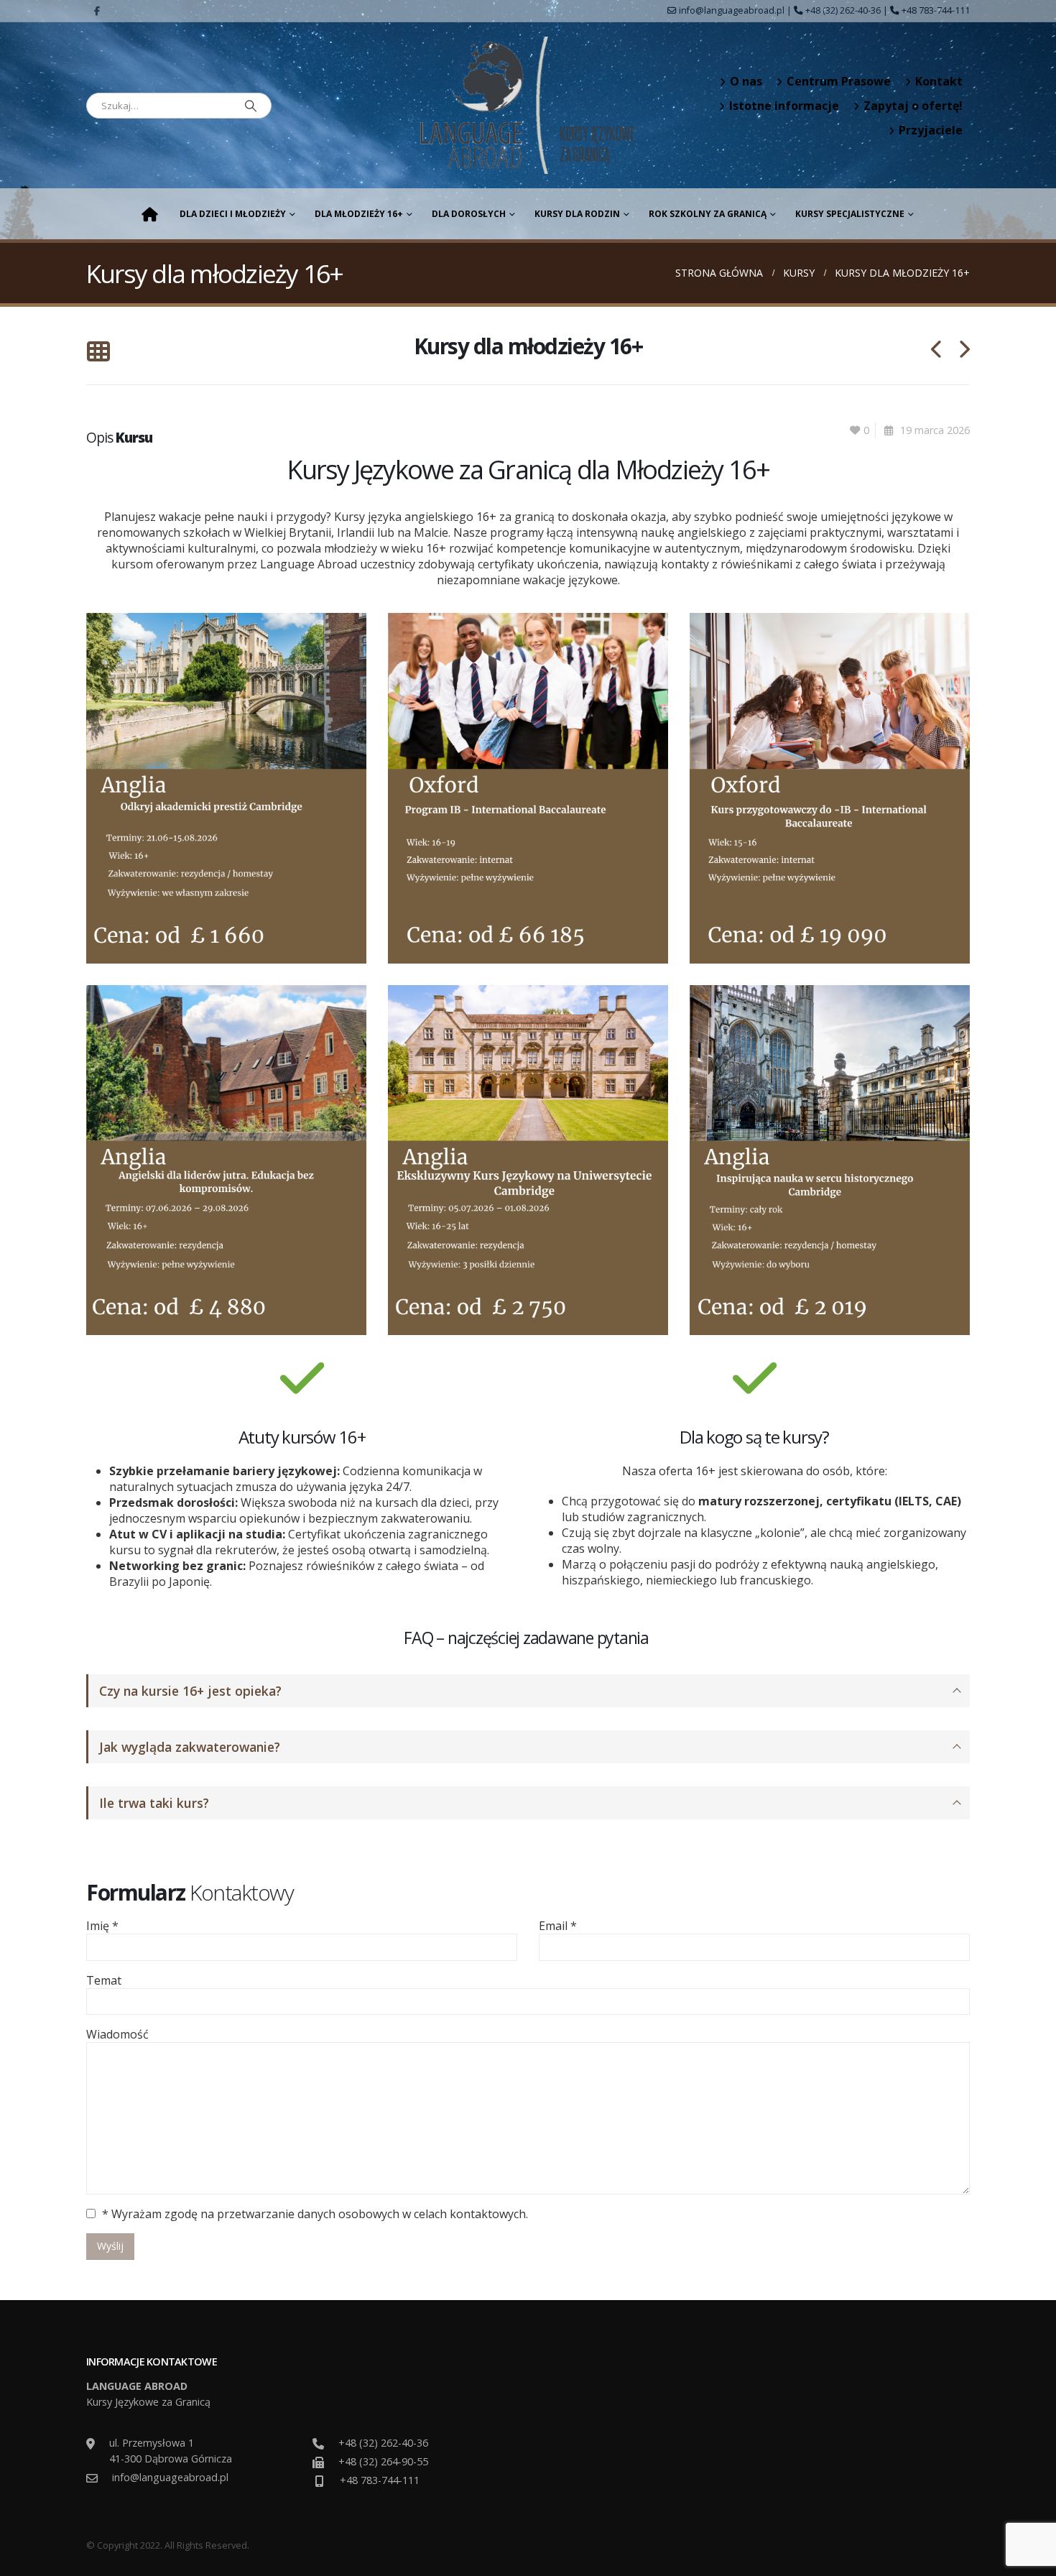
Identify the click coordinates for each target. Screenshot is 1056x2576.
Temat (104, 1980)
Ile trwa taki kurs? (154, 1803)
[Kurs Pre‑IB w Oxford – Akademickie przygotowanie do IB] (830, 787)
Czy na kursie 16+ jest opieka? (190, 1691)
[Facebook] (97, 11)
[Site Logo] (528, 105)
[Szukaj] (251, 106)
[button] (98, 352)
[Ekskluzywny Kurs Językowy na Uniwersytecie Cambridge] (528, 1159)
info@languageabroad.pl (732, 10)
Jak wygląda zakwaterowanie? (190, 1747)
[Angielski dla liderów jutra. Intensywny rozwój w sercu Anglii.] (226, 1159)
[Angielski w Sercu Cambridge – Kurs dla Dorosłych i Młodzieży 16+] (226, 787)
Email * (558, 1926)
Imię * (102, 1926)
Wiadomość (117, 2034)
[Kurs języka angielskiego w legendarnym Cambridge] (830, 1159)
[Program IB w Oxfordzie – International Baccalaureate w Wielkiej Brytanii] (528, 787)
